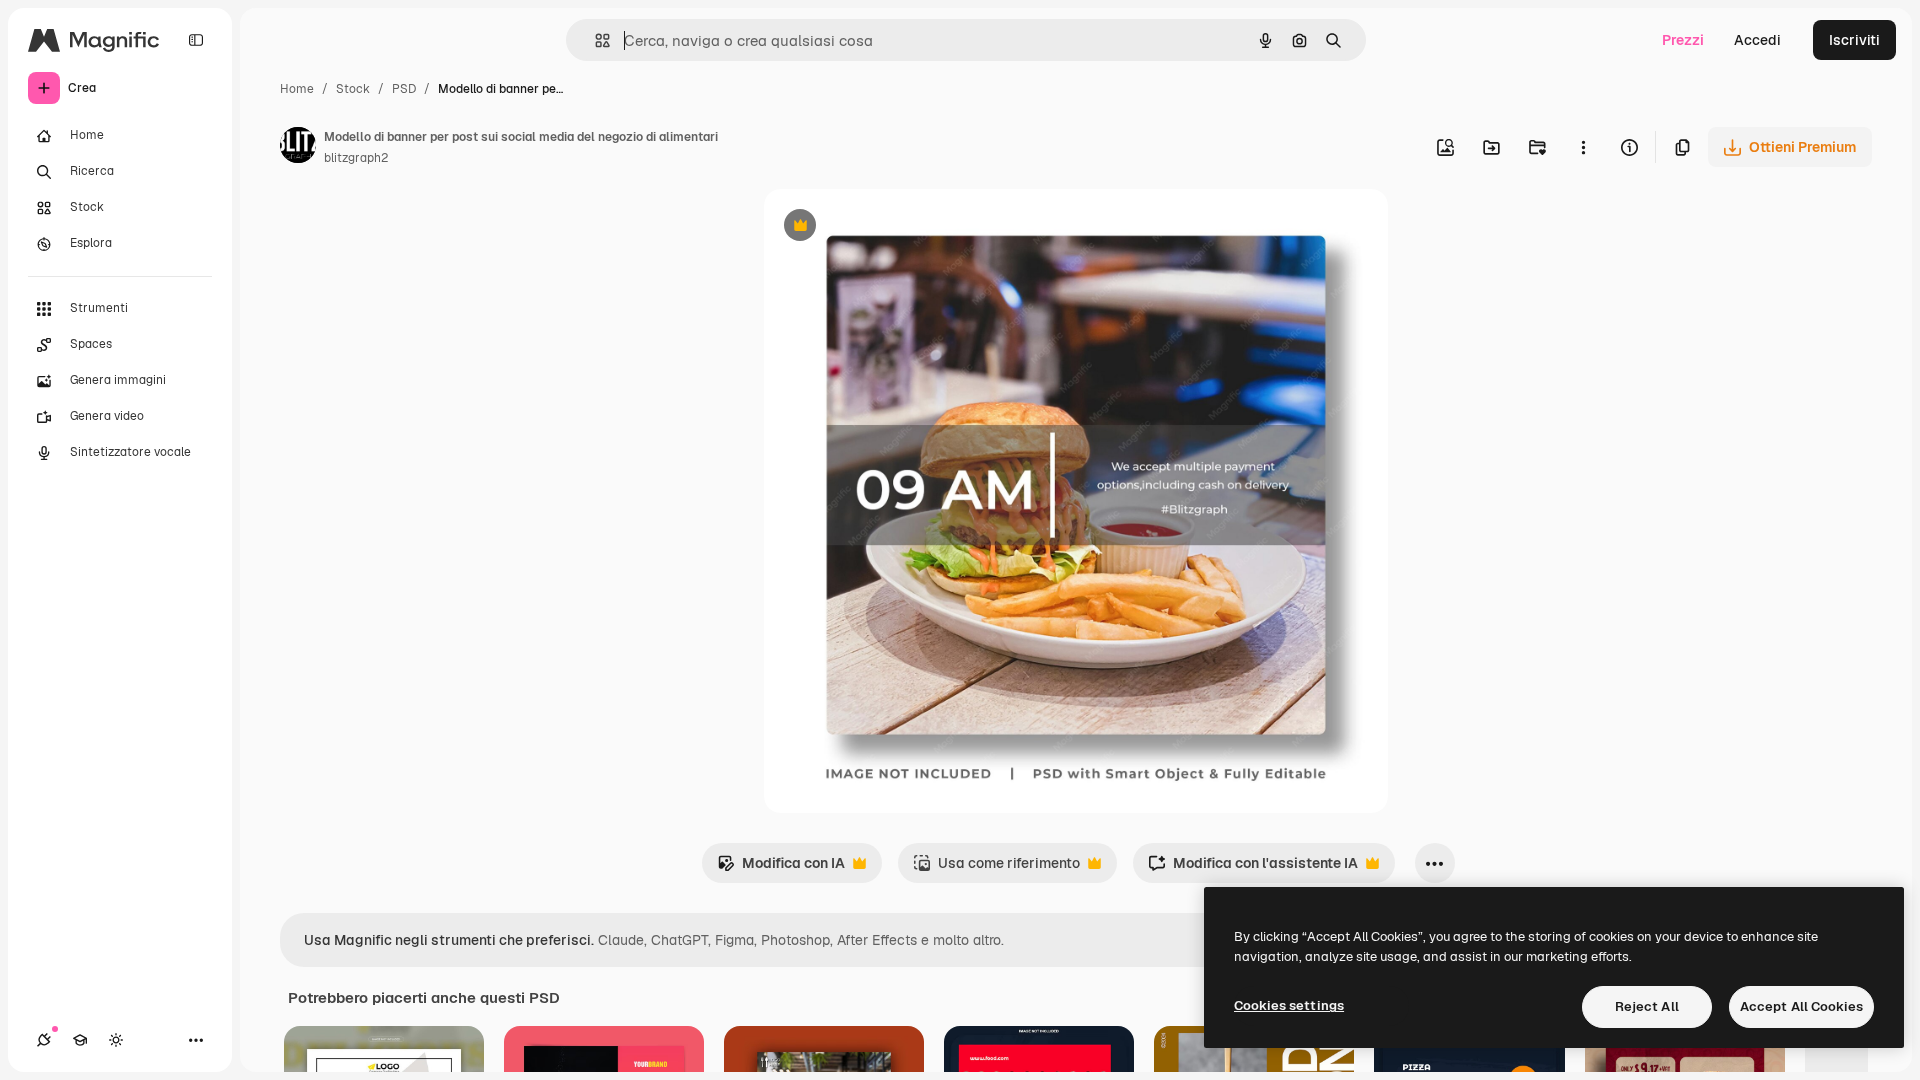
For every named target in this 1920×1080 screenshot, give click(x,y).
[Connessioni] (44, 1040)
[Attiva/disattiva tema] (116, 1040)
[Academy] (80, 1040)
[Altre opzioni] (1583, 147)
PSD (404, 89)
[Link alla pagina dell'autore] (298, 148)
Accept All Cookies (1801, 1006)
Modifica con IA (781, 868)
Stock (353, 89)
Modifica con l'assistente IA (1253, 868)
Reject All (1647, 1006)
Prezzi (1683, 40)
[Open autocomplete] (594, 40)
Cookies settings (1289, 1005)
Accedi (1757, 40)
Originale (896, 227)
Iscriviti (1854, 40)
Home (297, 89)
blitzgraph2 (356, 158)
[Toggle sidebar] (196, 40)
